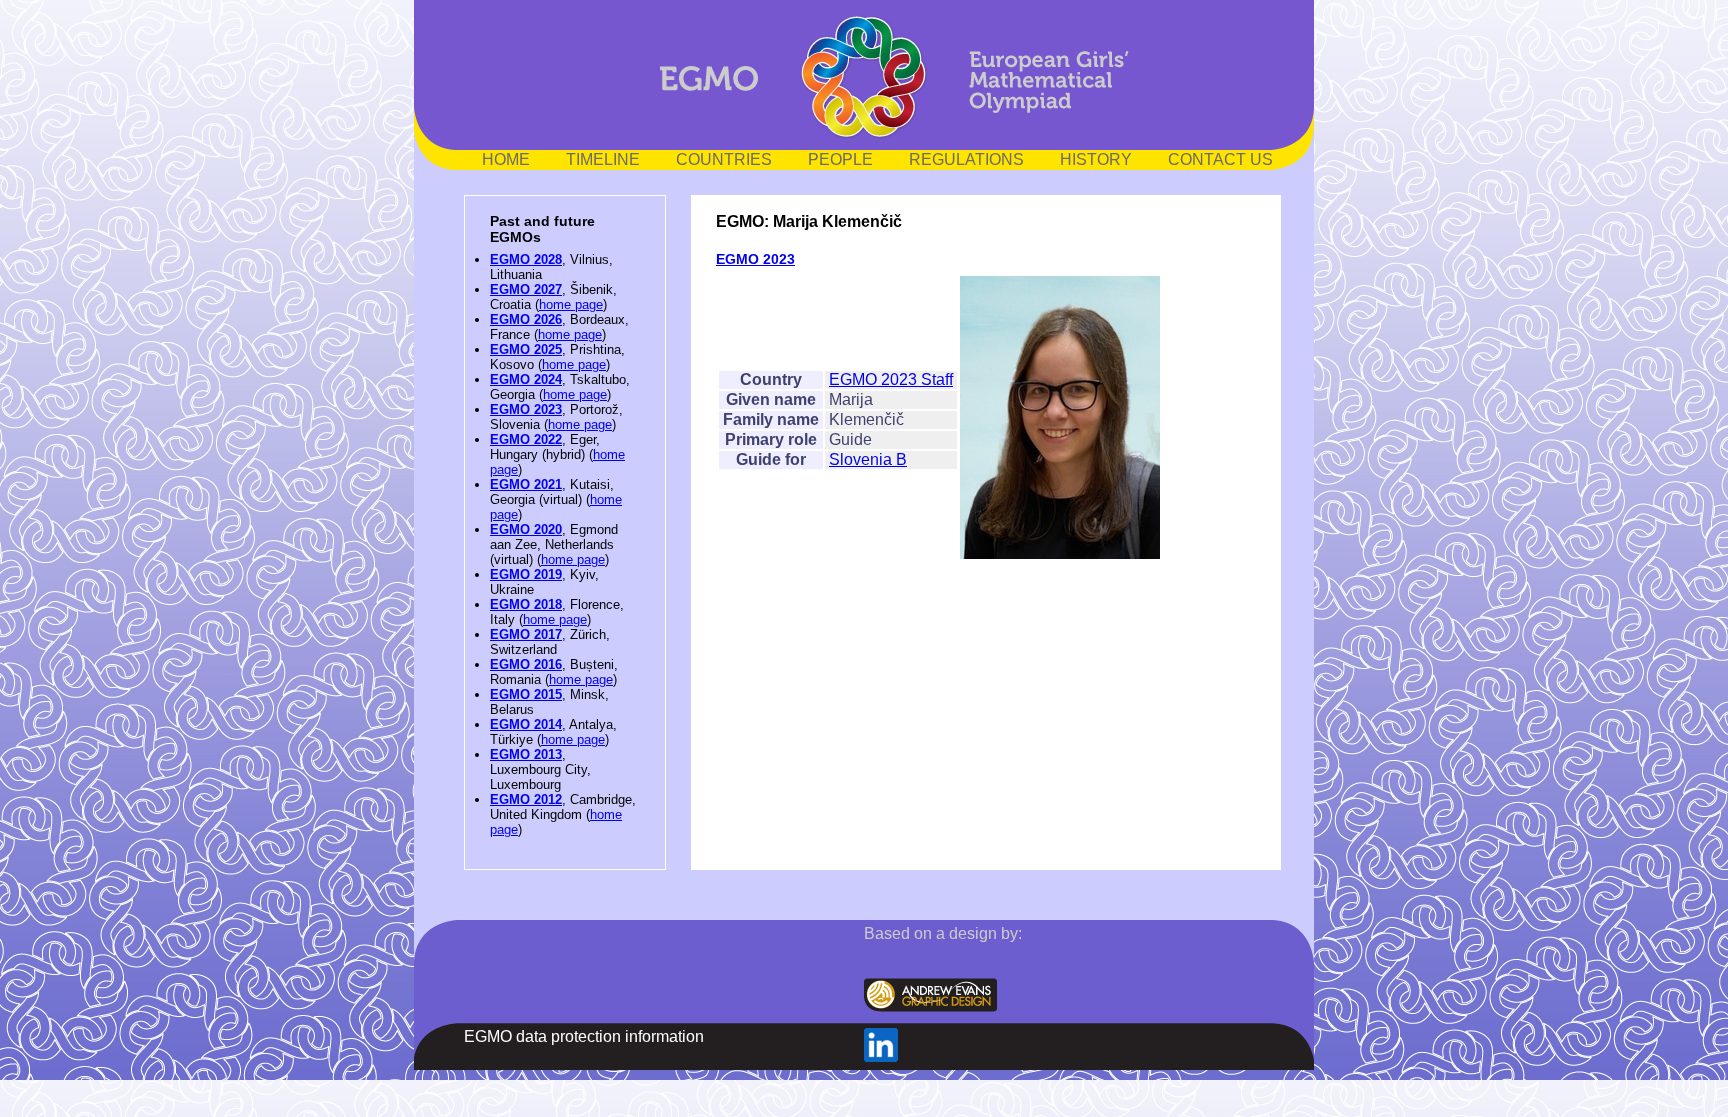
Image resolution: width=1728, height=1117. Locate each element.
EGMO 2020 (526, 529)
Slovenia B (868, 459)
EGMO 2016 (526, 664)
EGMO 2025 (526, 349)
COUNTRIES (724, 159)
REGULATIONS (966, 159)
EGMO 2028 (526, 259)
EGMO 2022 (526, 439)
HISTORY (1096, 159)
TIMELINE (603, 159)
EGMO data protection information (584, 1036)
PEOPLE (840, 159)
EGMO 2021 (526, 484)
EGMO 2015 (526, 694)
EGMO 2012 (526, 799)
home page (571, 304)
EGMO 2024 (526, 379)
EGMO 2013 (526, 754)
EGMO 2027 (526, 289)
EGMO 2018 (526, 604)
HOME (506, 159)
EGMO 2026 (526, 319)
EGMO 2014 (526, 724)
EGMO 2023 (526, 409)
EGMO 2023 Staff (891, 379)
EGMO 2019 (526, 574)
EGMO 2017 (526, 634)
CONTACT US (1220, 159)
